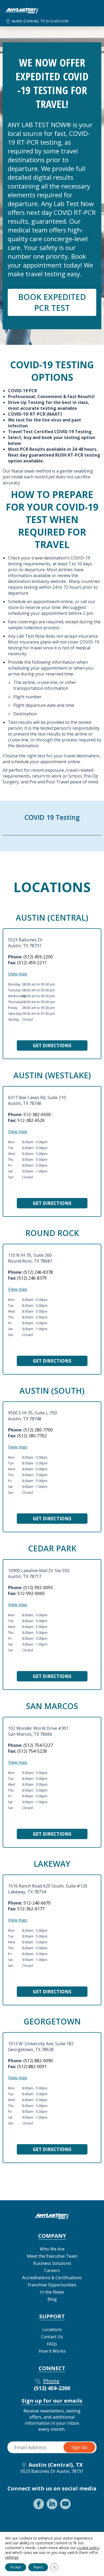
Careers (52, 2270)
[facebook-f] (39, 2504)
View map (18, 974)
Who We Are (52, 2249)
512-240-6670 (37, 1903)
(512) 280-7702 (32, 1436)
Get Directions (52, 1045)
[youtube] (65, 2504)
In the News (52, 2292)
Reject (38, 2567)
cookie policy (88, 2548)
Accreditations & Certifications (52, 2278)
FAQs (52, 2344)
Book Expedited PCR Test (52, 302)
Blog (52, 2299)
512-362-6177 (31, 1909)
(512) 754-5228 (32, 1751)
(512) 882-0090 (38, 2061)
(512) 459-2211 (32, 963)
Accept (16, 2567)
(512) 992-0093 (38, 1588)
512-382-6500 (37, 1114)
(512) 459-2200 (57, 21)
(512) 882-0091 (32, 2066)
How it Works (52, 2351)
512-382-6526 (31, 1120)
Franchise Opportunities (52, 2285)
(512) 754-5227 (38, 1745)
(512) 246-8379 (32, 1278)
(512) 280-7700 (38, 1430)
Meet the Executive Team (52, 2256)
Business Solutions (52, 2263)
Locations (52, 2329)
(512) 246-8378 (38, 1272)
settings (12, 2557)
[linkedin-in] (52, 2504)
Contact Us (52, 2337)
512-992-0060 (31, 1593)
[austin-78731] (22, 12)
